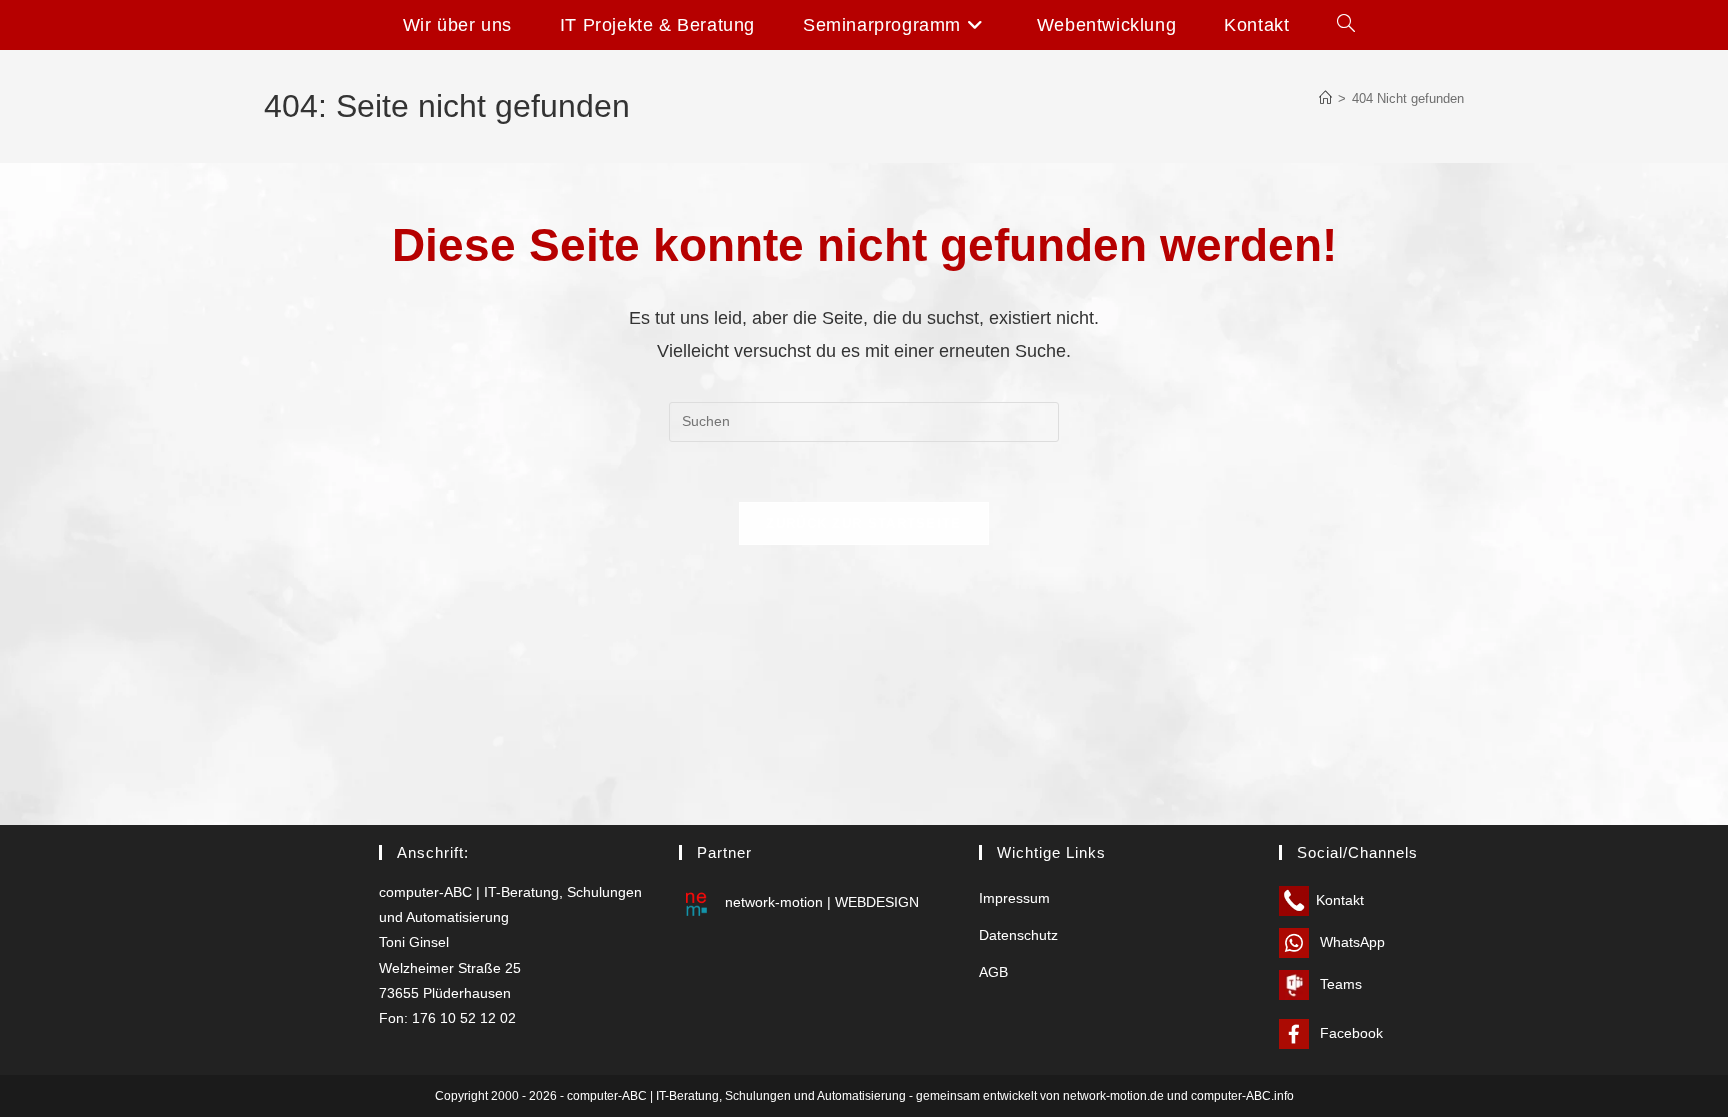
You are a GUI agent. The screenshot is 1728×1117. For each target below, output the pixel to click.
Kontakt (1340, 900)
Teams (1339, 984)
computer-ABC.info (1242, 1096)
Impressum (1014, 898)
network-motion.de (1113, 1096)
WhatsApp (1350, 942)
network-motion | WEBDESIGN (820, 902)
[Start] (1325, 98)
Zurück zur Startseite (863, 523)
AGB (993, 972)
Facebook (1349, 1033)
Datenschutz (1018, 935)
